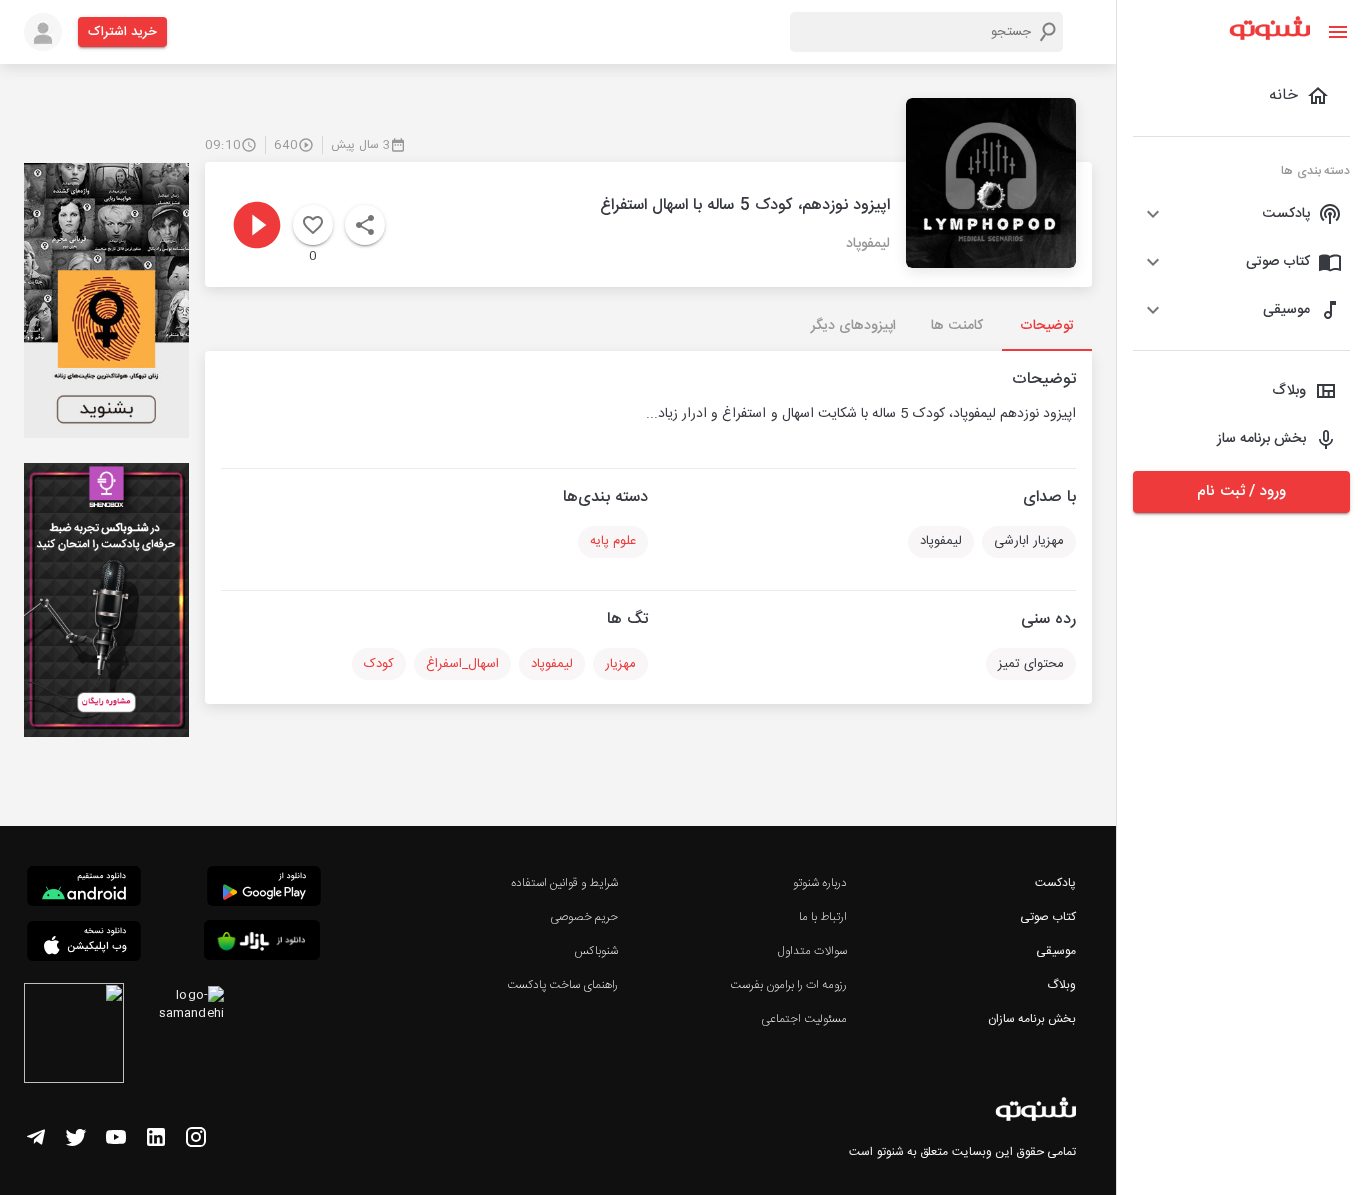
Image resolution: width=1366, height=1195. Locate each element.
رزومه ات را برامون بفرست (789, 985)
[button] (1241, 214)
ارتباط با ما (823, 917)
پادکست (1055, 883)
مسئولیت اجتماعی (804, 1019)
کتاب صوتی (1048, 917)
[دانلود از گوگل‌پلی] (264, 889)
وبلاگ (1061, 985)
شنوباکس (596, 951)
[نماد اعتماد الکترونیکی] (74, 1036)
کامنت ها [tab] (956, 326)
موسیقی (1056, 951)
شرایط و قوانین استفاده (564, 883)
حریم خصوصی (584, 917)
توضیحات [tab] (1047, 326)
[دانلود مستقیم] (84, 889)
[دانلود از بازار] (262, 943)
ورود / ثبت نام (1241, 491)
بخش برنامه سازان (1032, 1019)
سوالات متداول (812, 951)
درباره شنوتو (820, 883)
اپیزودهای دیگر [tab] (853, 326)
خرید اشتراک (122, 32)
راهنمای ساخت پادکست (562, 985)
